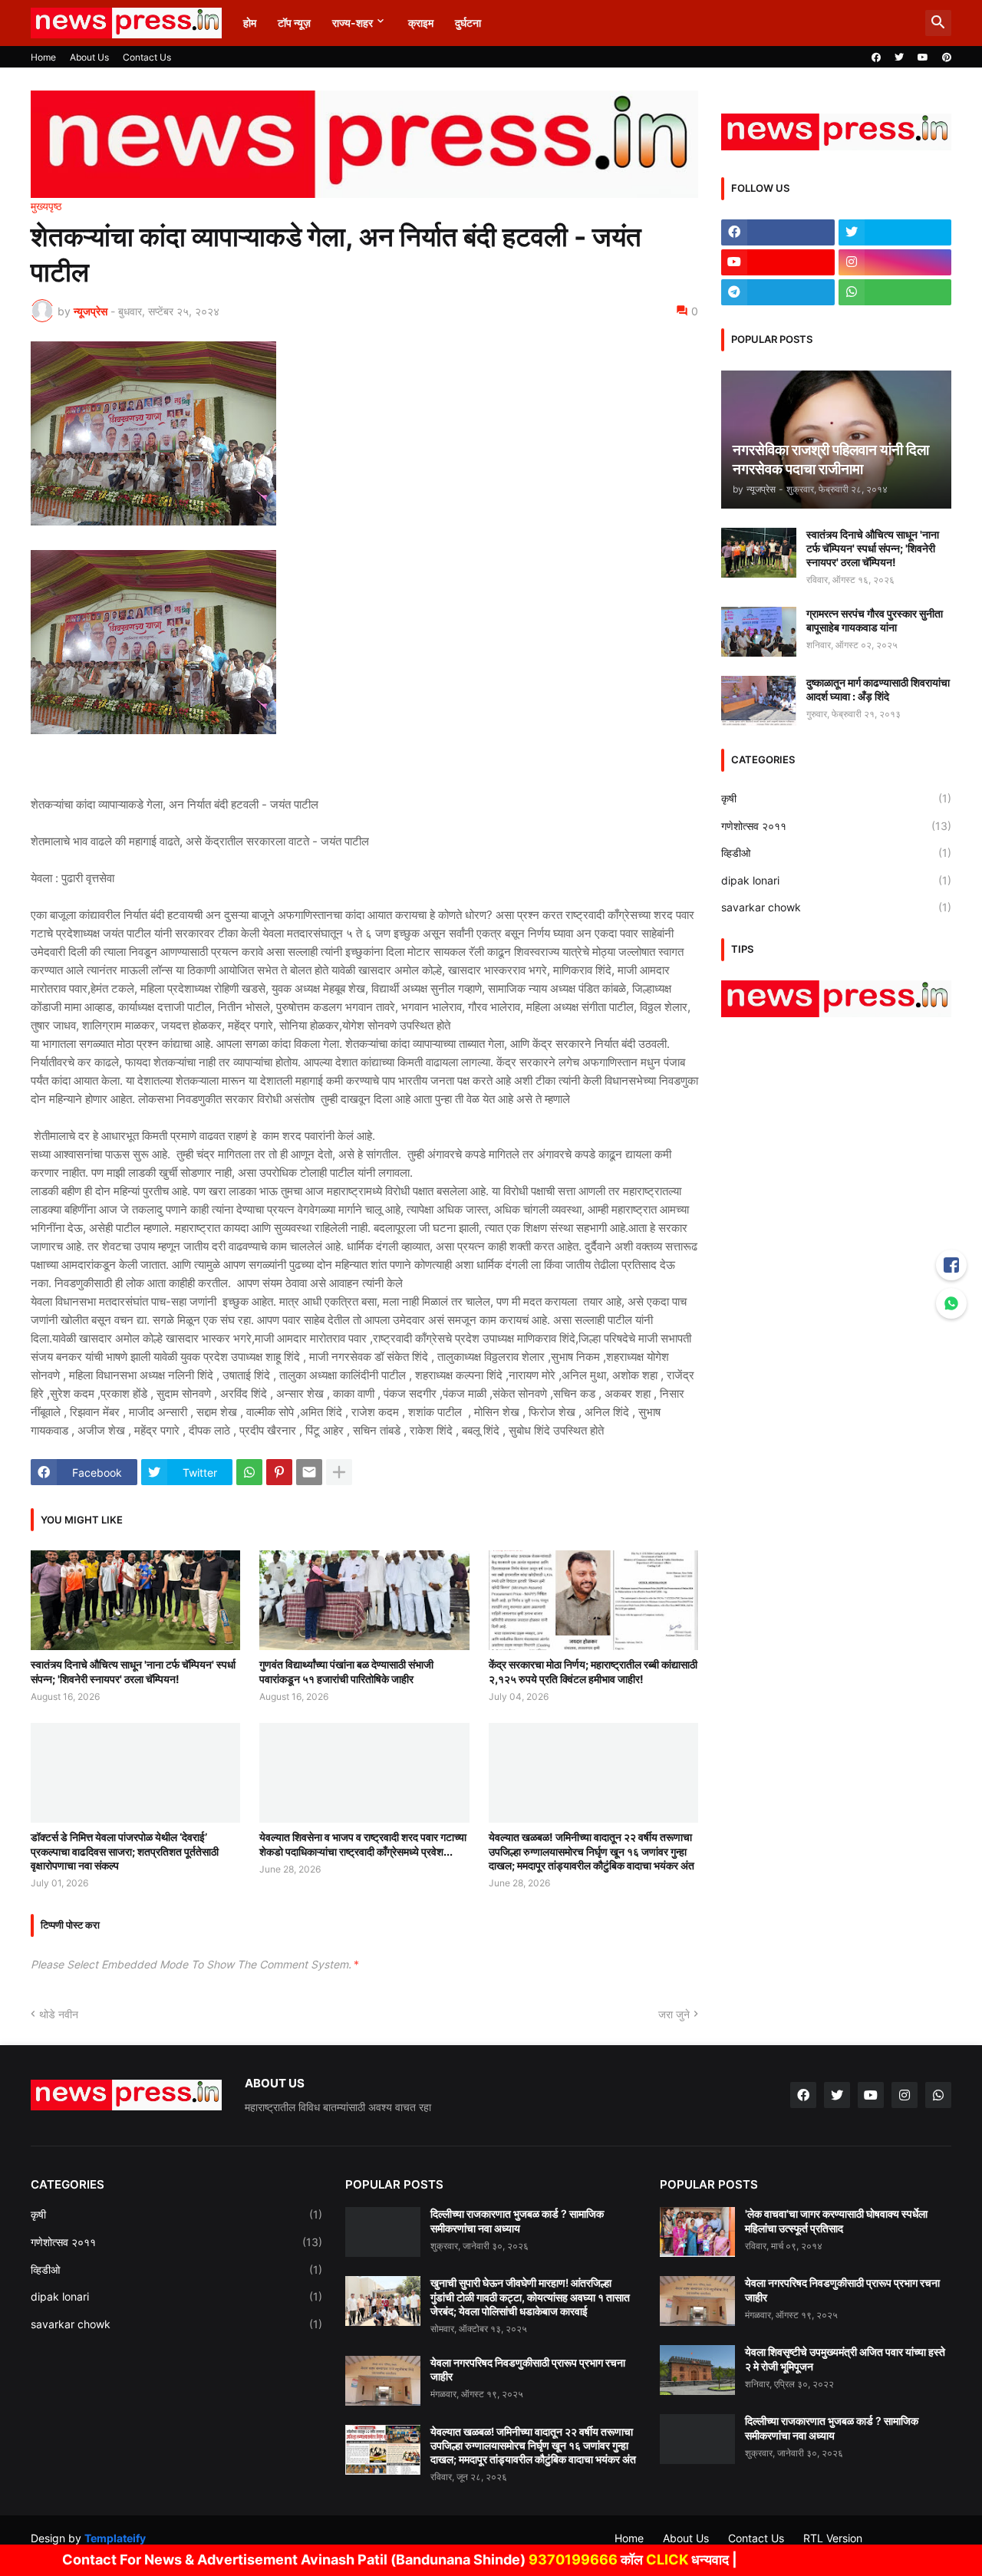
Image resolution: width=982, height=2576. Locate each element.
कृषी (836, 798)
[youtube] (923, 58)
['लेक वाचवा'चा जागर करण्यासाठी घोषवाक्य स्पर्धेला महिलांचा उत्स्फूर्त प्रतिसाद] (697, 2232)
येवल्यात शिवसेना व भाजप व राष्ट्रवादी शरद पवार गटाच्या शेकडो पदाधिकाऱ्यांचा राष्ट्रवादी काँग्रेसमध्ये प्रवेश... (363, 1844)
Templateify (115, 2538)
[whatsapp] (895, 292)
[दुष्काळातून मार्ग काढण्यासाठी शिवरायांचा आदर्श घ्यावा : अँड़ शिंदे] (759, 701)
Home (43, 57)
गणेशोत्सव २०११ (836, 826)
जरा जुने (674, 2014)
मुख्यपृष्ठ (46, 206)
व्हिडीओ (836, 853)
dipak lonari (836, 880)
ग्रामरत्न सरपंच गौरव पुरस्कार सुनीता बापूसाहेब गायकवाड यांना (875, 620)
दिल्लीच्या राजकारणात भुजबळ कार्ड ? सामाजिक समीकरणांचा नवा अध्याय (517, 2220)
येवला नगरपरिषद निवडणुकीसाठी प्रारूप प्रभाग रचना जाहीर (528, 2369)
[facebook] (876, 58)
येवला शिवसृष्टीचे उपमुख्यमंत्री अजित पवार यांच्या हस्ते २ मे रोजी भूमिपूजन (845, 2359)
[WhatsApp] (249, 1472)
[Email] (309, 1472)
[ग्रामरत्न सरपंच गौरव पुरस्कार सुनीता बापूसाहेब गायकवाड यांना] (759, 632)
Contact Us (147, 57)
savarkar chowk (836, 907)
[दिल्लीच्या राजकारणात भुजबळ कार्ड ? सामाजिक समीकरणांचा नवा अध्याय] (383, 2232)
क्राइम (421, 23)
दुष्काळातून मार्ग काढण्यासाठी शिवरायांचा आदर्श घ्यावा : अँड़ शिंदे (878, 689)
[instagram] (895, 262)
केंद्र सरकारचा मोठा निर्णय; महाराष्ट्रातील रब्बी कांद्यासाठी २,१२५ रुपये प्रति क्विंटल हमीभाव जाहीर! (593, 1671)
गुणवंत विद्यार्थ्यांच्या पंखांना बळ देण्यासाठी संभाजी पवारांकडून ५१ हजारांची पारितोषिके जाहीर (346, 1671)
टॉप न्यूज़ (294, 23)
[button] (938, 23)
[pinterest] (947, 58)
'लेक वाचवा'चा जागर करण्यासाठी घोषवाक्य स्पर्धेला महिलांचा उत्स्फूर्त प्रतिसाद (836, 2220)
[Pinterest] (279, 1472)
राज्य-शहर (353, 23)
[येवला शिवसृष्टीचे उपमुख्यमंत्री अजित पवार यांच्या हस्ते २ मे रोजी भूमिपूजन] (697, 2370)
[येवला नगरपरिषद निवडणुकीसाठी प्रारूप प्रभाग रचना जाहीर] (383, 2381)
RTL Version (833, 2538)
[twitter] (899, 58)
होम (250, 23)
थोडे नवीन (59, 2014)
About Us (89, 57)
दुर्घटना (468, 23)
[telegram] (778, 292)
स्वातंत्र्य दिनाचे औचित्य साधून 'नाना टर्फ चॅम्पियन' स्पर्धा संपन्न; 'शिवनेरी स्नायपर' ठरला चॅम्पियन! (133, 1671)
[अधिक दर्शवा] (339, 1472)
